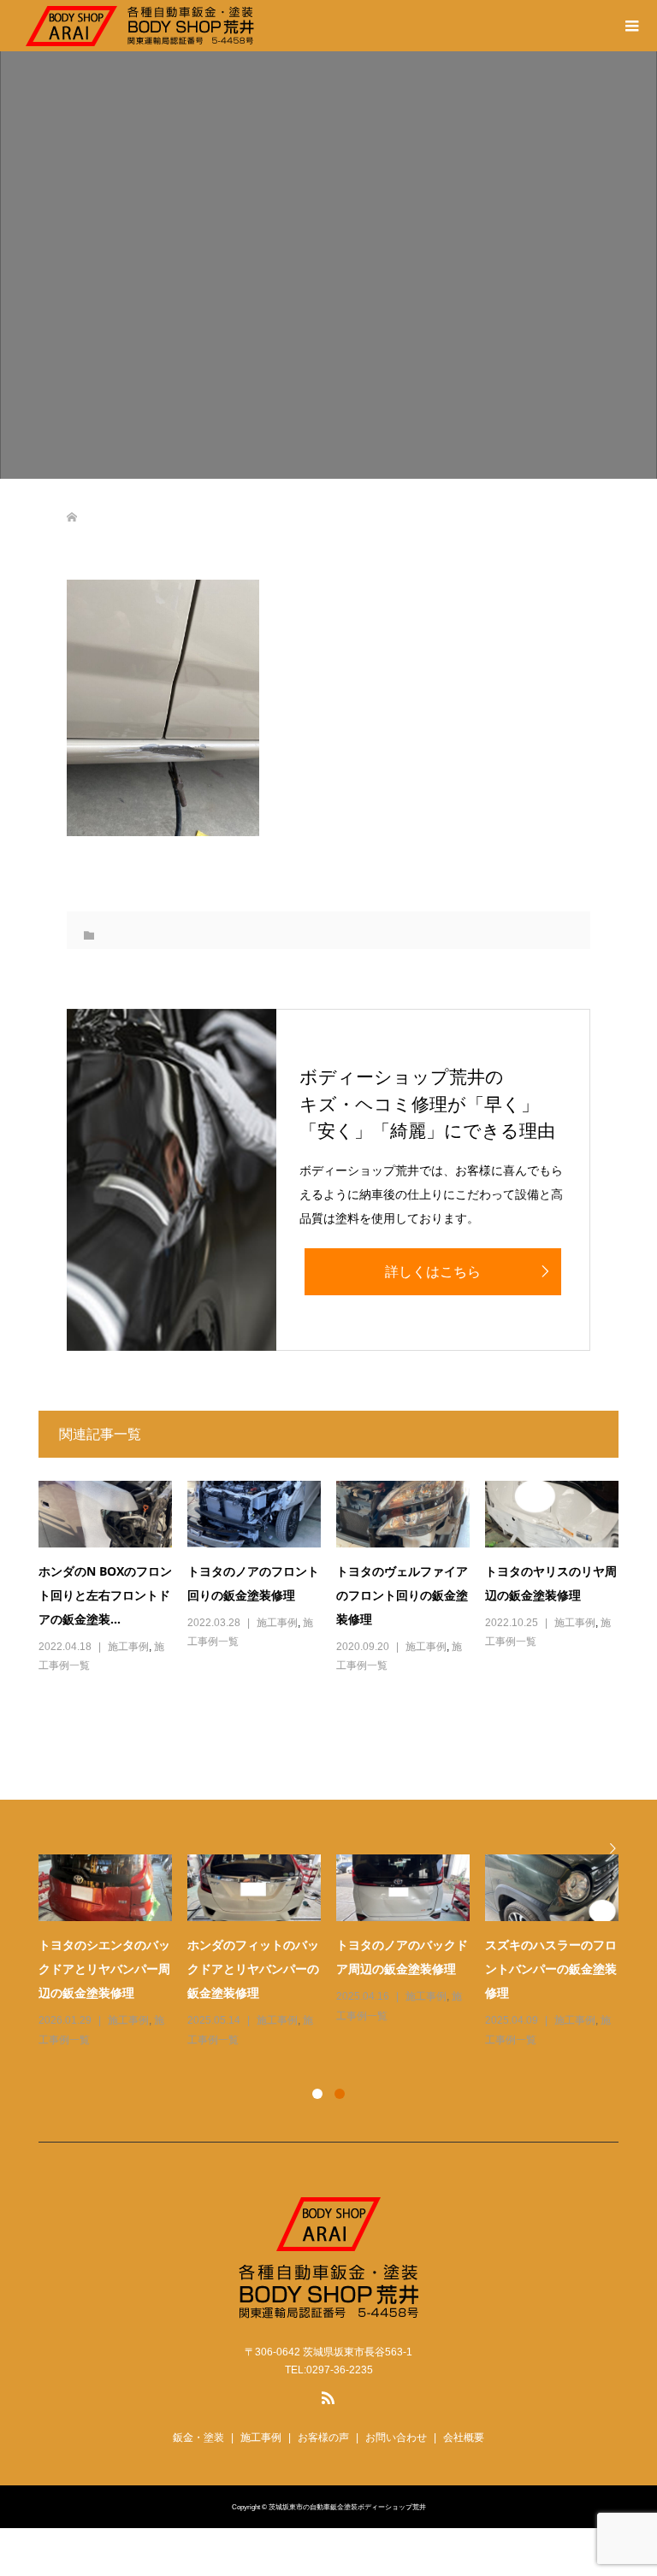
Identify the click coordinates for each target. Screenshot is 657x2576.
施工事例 (128, 1647)
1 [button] (317, 2094)
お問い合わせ (396, 2437)
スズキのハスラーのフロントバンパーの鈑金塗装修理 (551, 1969)
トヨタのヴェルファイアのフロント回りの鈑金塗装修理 (402, 1595)
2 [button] (340, 2094)
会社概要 (464, 2437)
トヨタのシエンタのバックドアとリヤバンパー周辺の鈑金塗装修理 (104, 1969)
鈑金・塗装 (198, 2437)
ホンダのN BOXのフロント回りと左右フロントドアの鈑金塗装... (105, 1595)
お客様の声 (323, 2437)
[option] (336, 1952)
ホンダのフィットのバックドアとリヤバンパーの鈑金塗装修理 (253, 1969)
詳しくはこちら (433, 1272)
